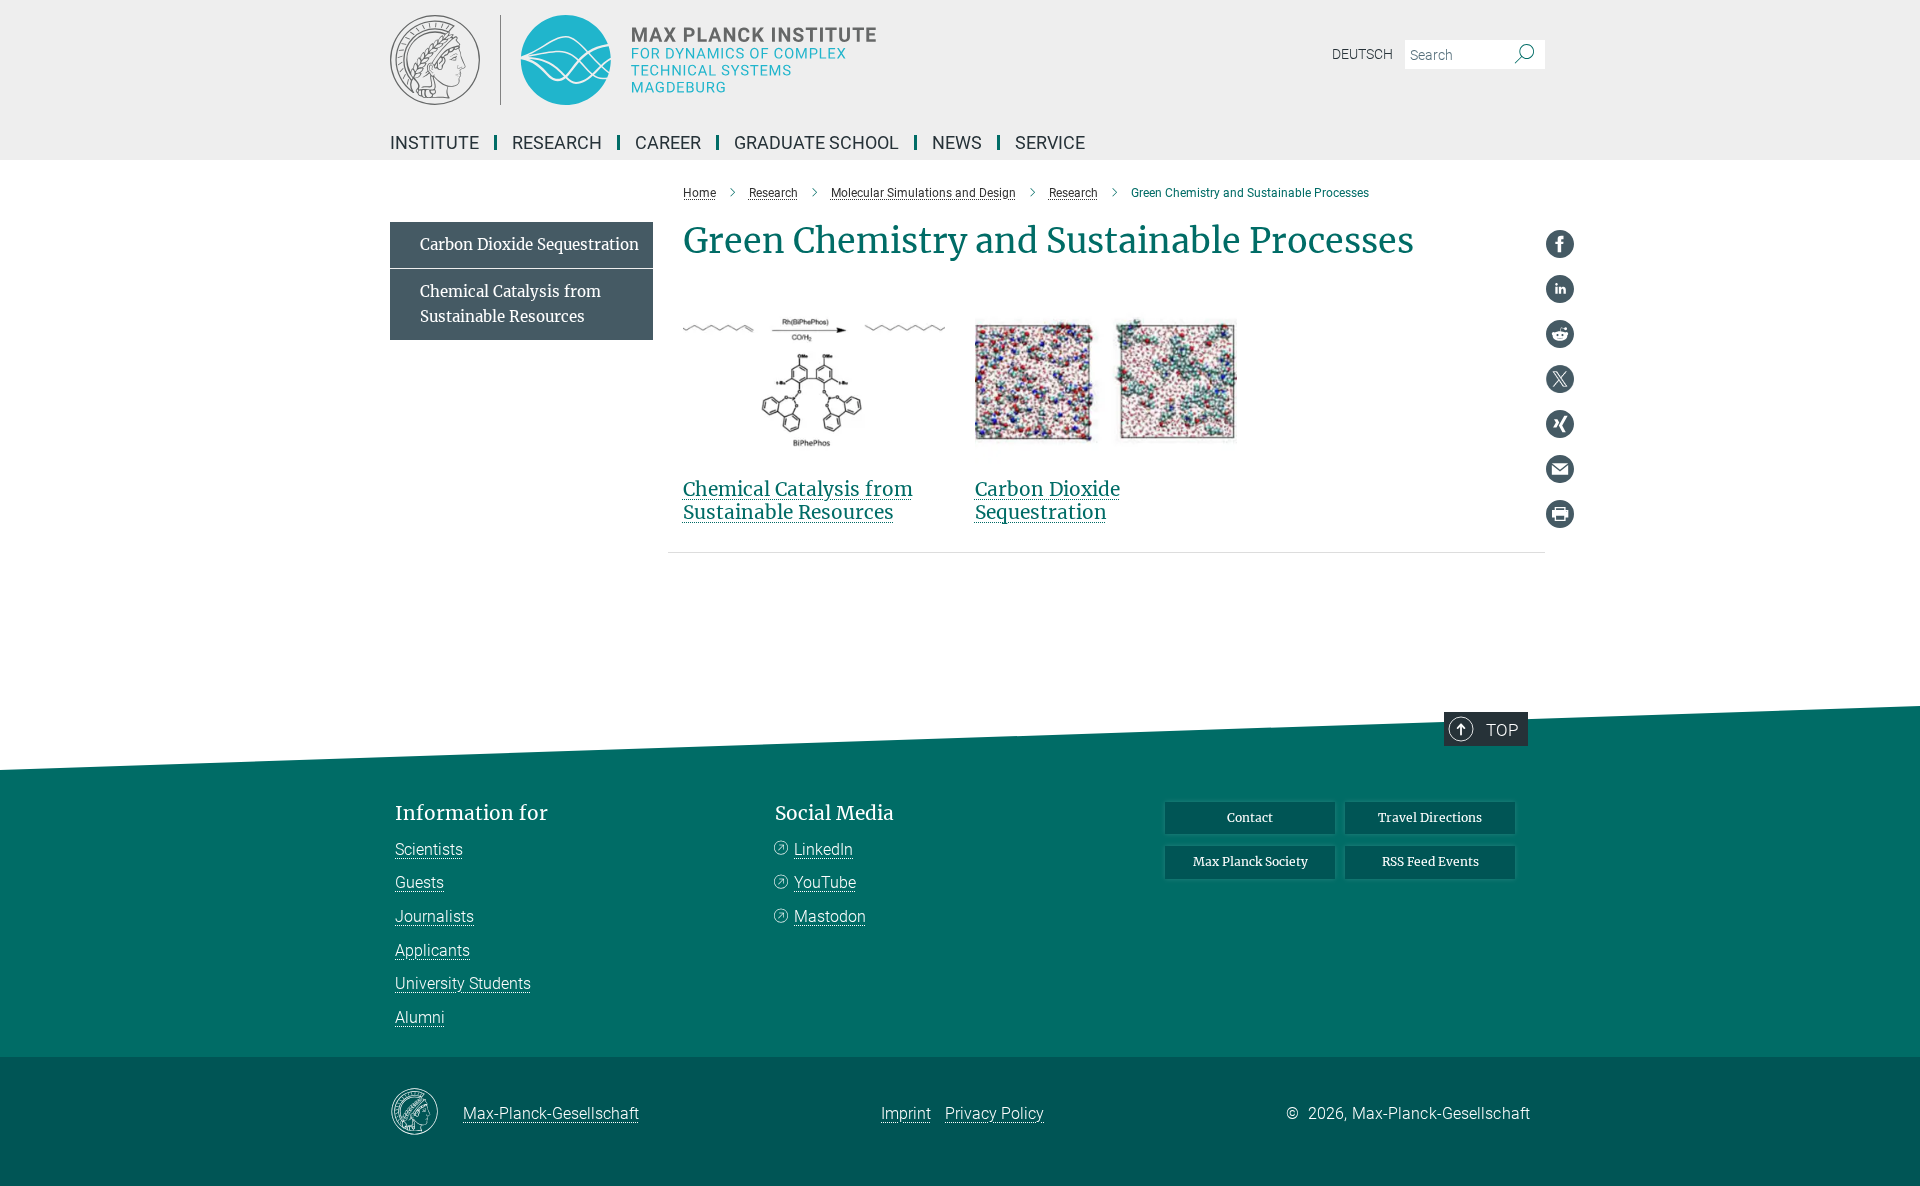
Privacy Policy (994, 1113)
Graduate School (816, 142)
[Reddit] (1560, 334)
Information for (471, 813)
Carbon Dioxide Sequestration (1047, 500)
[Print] (1560, 514)
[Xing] (1560, 424)
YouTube (825, 882)
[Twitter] (1560, 379)
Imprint (906, 1113)
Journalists (434, 916)
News (957, 142)
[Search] (1524, 55)
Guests (419, 882)
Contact (1250, 817)
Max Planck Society (1250, 861)
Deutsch (1362, 54)
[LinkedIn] (1560, 289)
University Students (463, 983)
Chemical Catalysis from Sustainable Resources (798, 500)
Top (1502, 730)
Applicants (432, 950)
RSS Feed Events (1430, 861)
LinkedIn (823, 849)
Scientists (429, 849)
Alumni (420, 1017)
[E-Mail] (1560, 469)
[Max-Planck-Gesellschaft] (426, 1113)
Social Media (834, 813)
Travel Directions (1430, 817)
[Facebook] (1560, 244)
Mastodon (830, 916)
